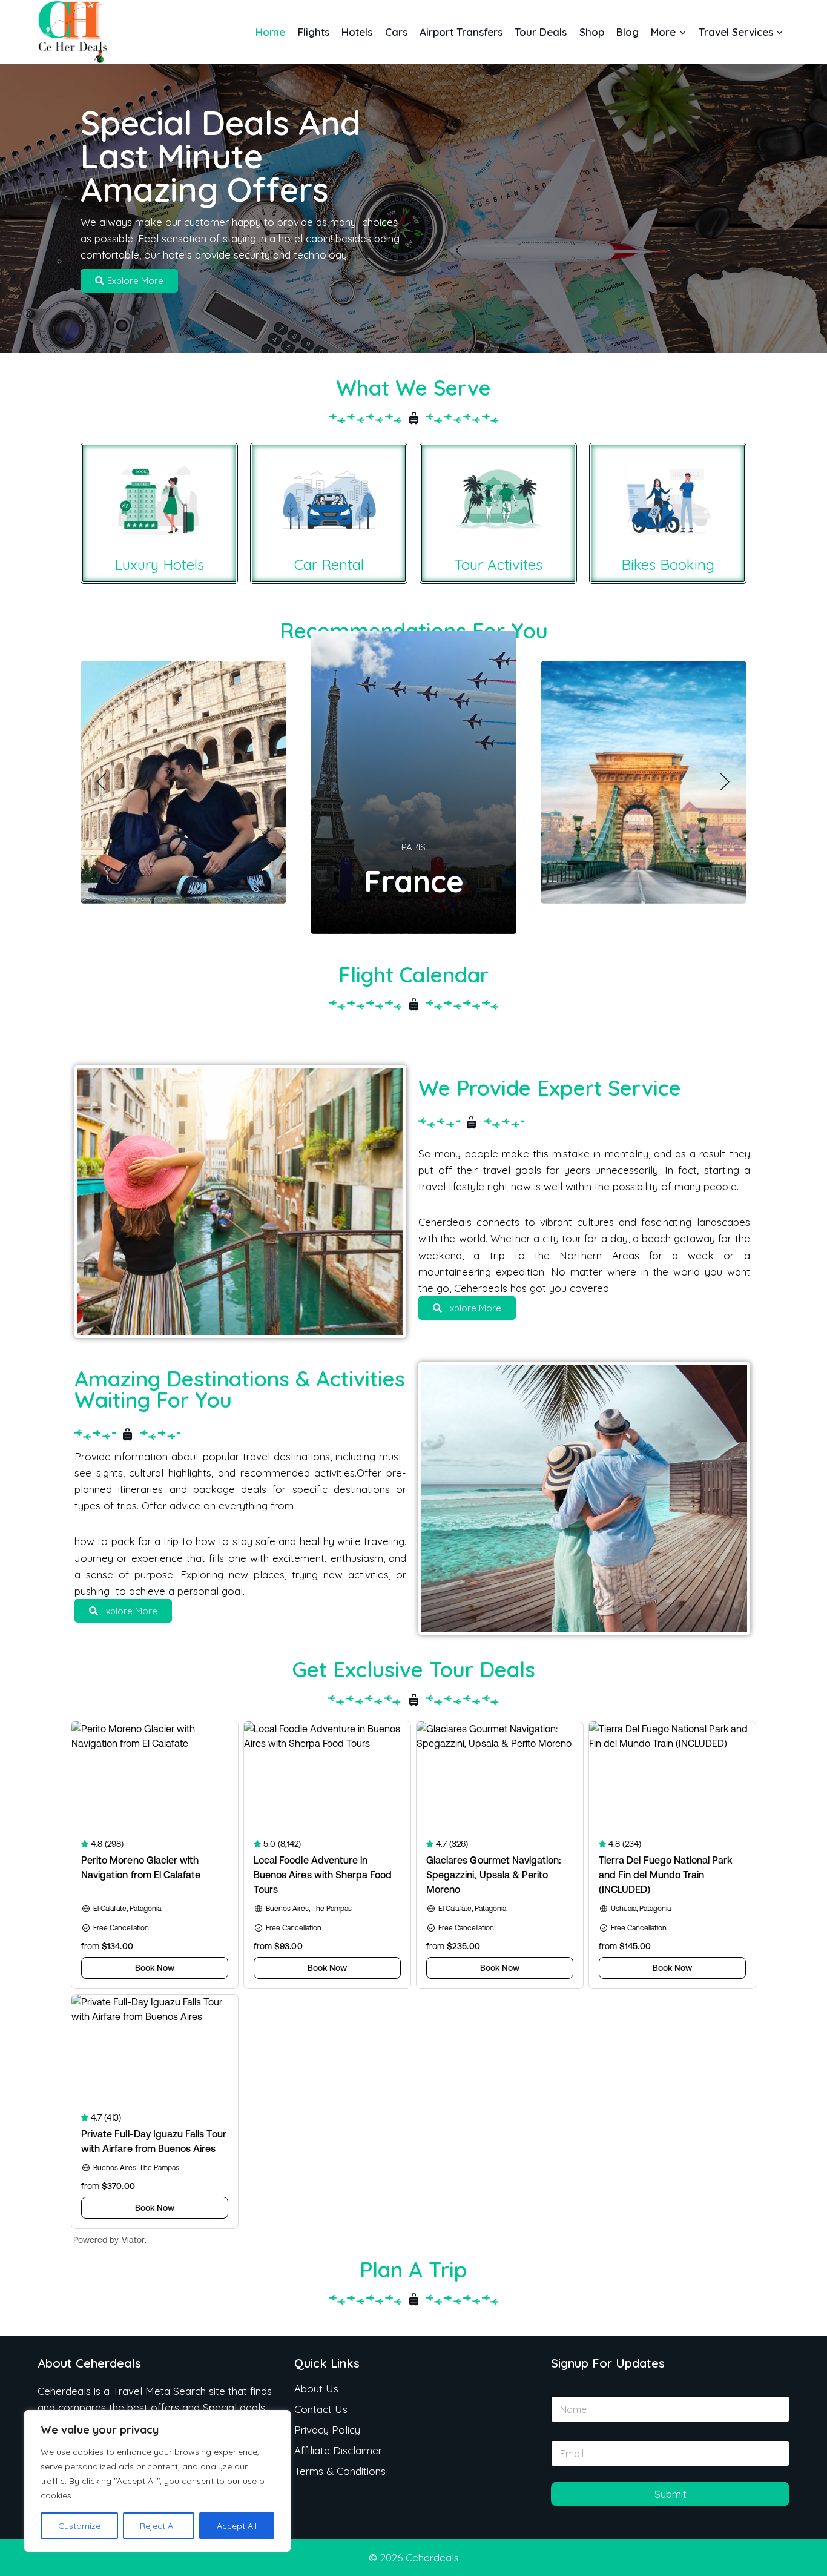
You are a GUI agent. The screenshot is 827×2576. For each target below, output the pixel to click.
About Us (316, 2389)
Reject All (158, 2526)
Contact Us (321, 2409)
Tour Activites (498, 565)
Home (270, 32)
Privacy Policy (327, 2430)
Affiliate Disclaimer (338, 2450)
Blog (628, 32)
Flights (314, 32)
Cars (396, 32)
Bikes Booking (668, 565)
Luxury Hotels (159, 565)
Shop (592, 32)
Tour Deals (541, 32)
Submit (670, 2494)
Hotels (357, 32)
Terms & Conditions (340, 2471)
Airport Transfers (461, 32)
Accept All (237, 2526)
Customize (79, 2526)
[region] (157, 2481)
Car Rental (329, 565)
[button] (102, 783)
